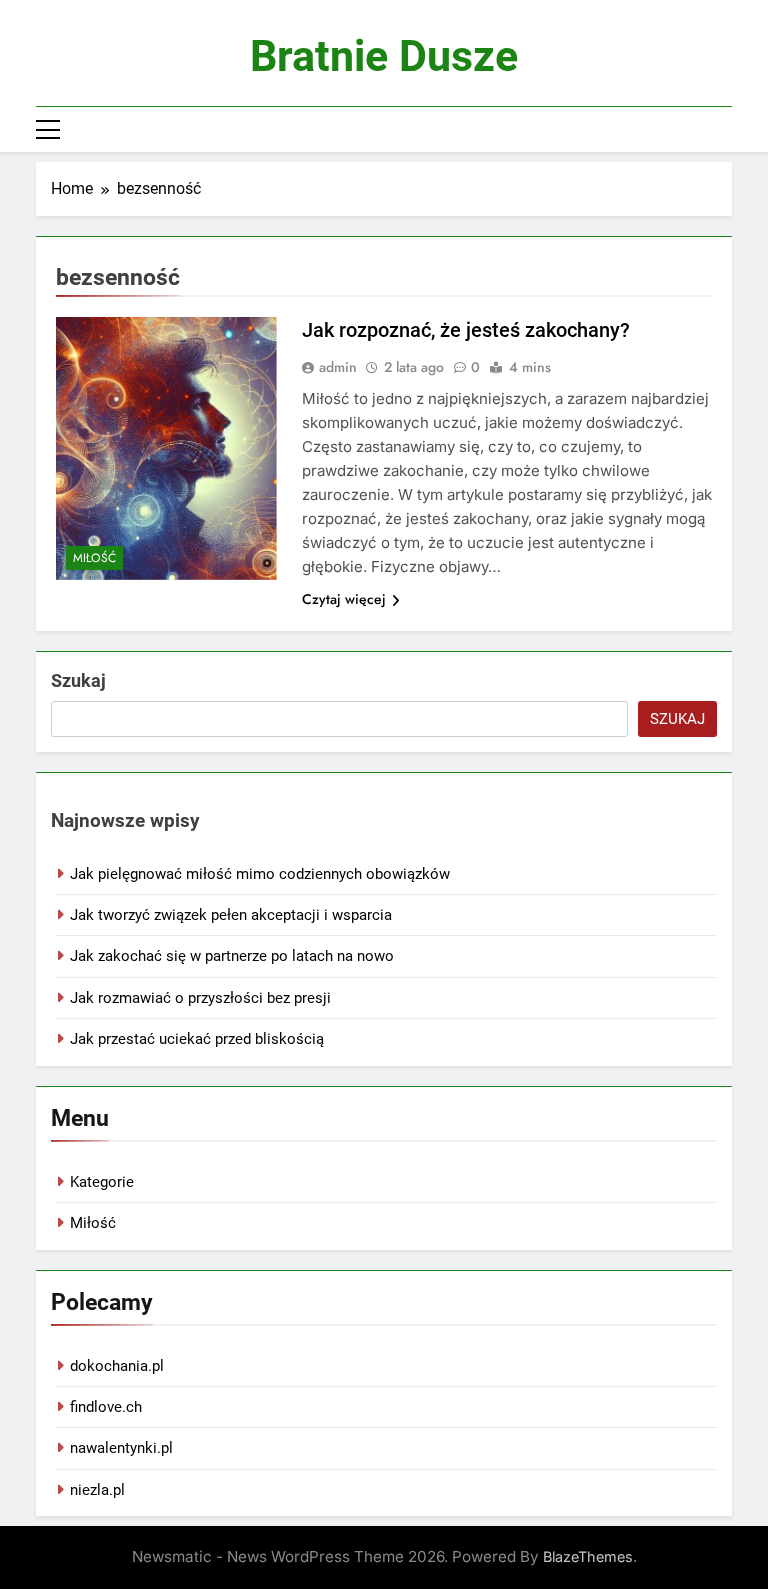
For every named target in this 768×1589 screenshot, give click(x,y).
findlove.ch (106, 1407)
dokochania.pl (117, 1366)
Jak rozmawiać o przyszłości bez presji (200, 998)
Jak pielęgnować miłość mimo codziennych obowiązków (260, 874)
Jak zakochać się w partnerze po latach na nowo (232, 956)
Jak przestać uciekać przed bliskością (197, 1039)
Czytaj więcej (344, 599)
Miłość (94, 558)
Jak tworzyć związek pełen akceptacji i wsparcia (231, 915)
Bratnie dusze (384, 56)
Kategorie (102, 1182)
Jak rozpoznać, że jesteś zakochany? (466, 330)
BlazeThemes (588, 1556)
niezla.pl (97, 1490)
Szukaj (78, 680)
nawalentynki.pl (121, 1448)
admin (338, 367)
